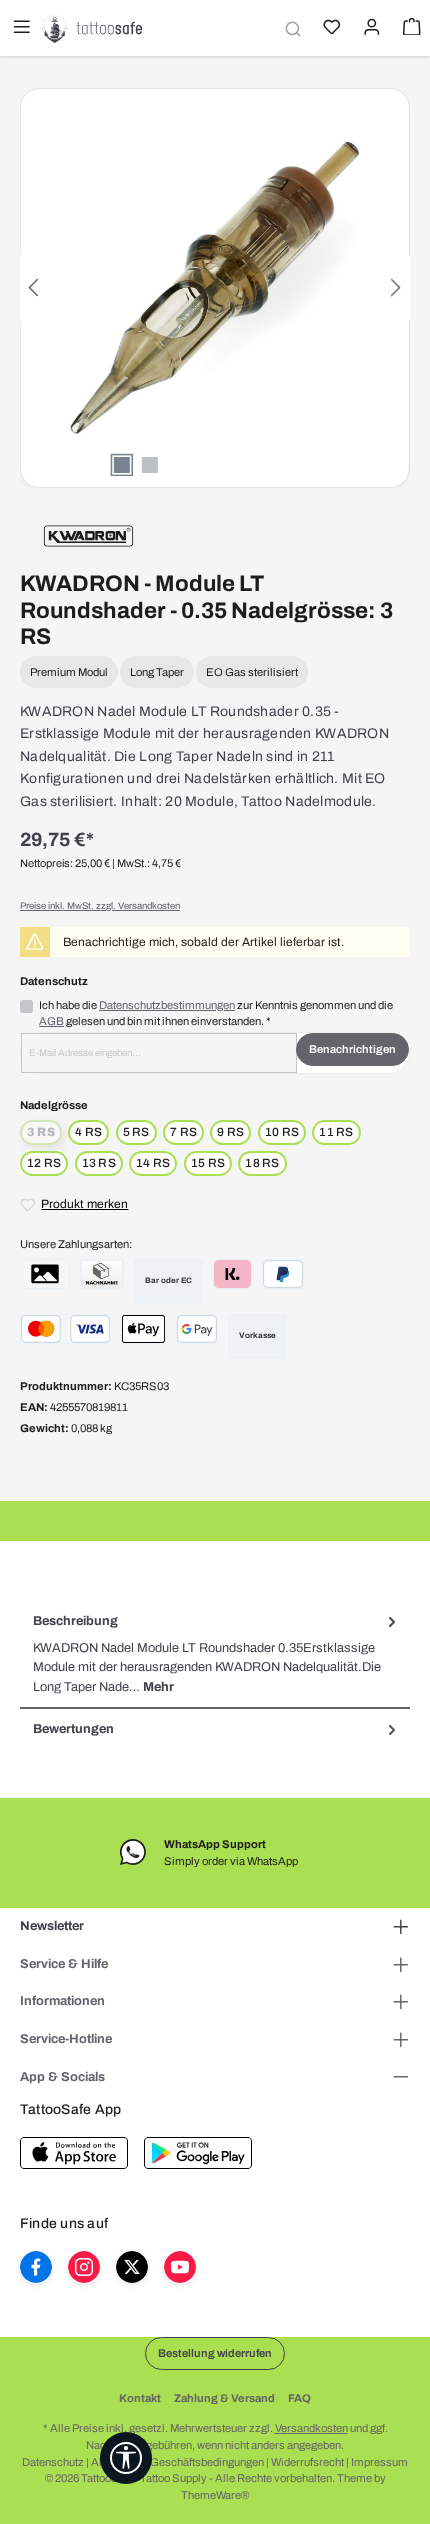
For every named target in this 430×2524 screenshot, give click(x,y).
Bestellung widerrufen (215, 2353)
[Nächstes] (395, 287)
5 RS (136, 1132)
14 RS (153, 1163)
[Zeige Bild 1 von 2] (122, 465)
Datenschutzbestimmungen (167, 1005)
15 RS (208, 1163)
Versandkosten (311, 2428)
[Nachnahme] (102, 1274)
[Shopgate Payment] (45, 1274)
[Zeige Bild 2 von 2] (150, 465)
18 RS (262, 1163)
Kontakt (140, 2398)
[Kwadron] (88, 535)
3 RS (44, 1133)
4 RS (88, 1132)
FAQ (299, 2398)
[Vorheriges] (35, 287)
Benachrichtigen (352, 1049)
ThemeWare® (215, 2495)
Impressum (379, 2462)
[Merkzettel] (330, 29)
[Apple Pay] (144, 1329)
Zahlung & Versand (224, 2398)
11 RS (336, 1132)
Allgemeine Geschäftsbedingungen (177, 2462)
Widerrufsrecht (307, 2462)
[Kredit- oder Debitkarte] (65, 1329)
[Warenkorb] (410, 29)
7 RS (183, 1132)
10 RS (282, 1132)
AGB (51, 1021)
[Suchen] (290, 28)
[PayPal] (283, 1274)
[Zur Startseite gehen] (92, 28)
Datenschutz (53, 2462)
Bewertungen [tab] (73, 1729)
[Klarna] (232, 1274)
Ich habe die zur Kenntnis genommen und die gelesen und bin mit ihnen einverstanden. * (216, 1013)
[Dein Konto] (370, 29)
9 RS (230, 1132)
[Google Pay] (197, 1329)
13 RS (99, 1163)
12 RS (44, 1163)
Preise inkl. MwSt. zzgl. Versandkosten (100, 906)
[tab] (215, 1655)
